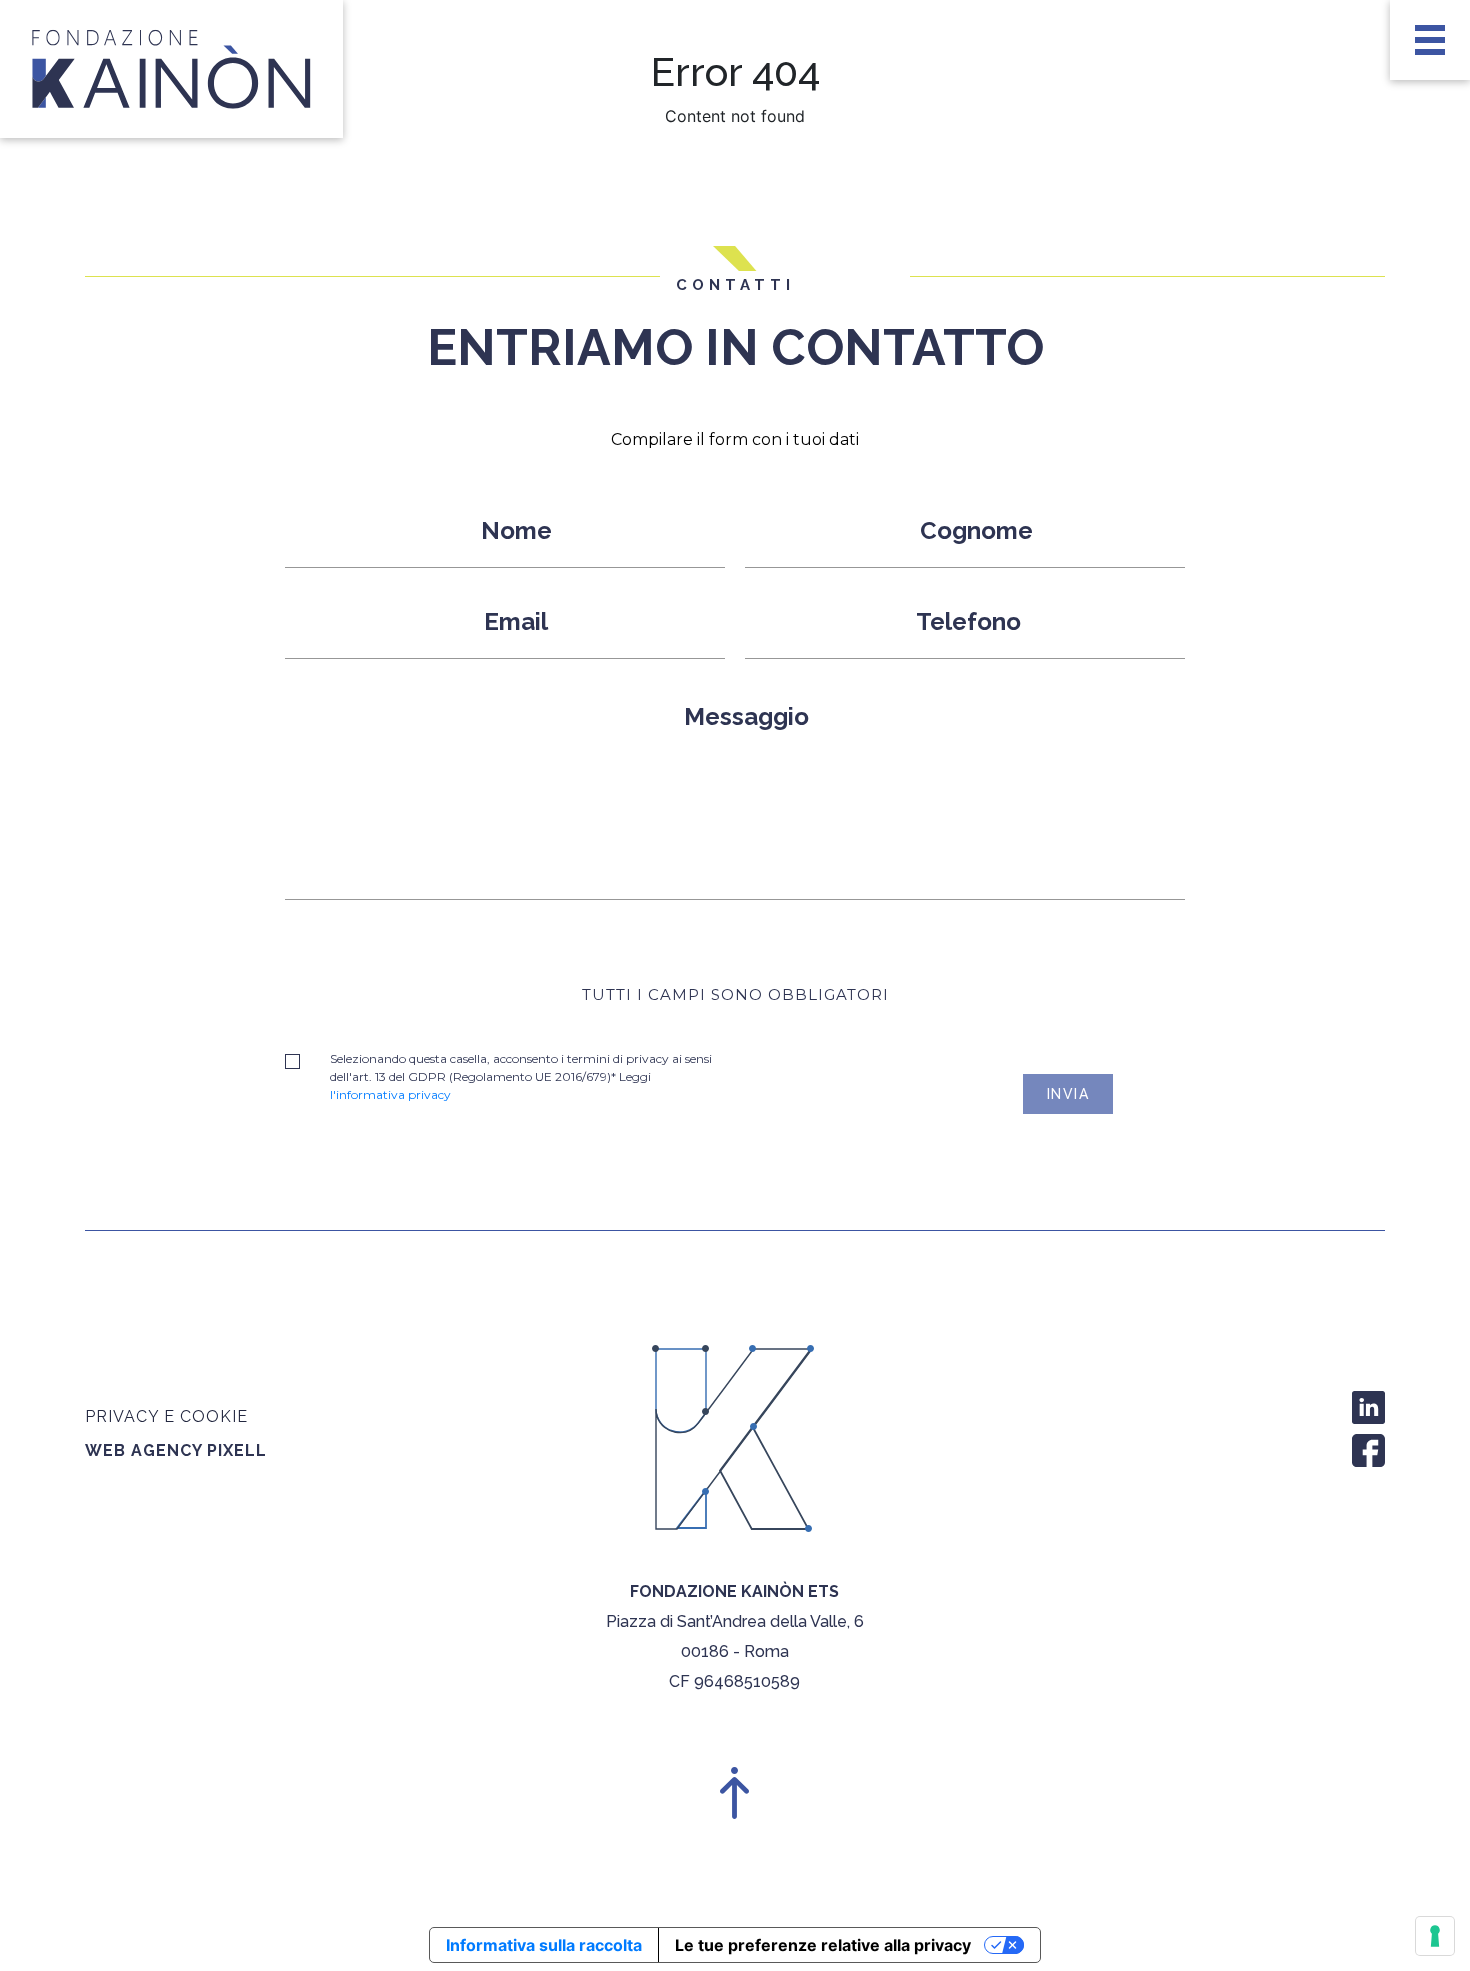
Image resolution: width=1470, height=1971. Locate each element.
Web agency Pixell (176, 1450)
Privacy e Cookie (166, 1416)
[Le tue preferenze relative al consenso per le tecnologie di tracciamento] (1435, 1936)
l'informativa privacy (390, 1094)
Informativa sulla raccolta (544, 1945)
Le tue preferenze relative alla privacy (823, 1945)
